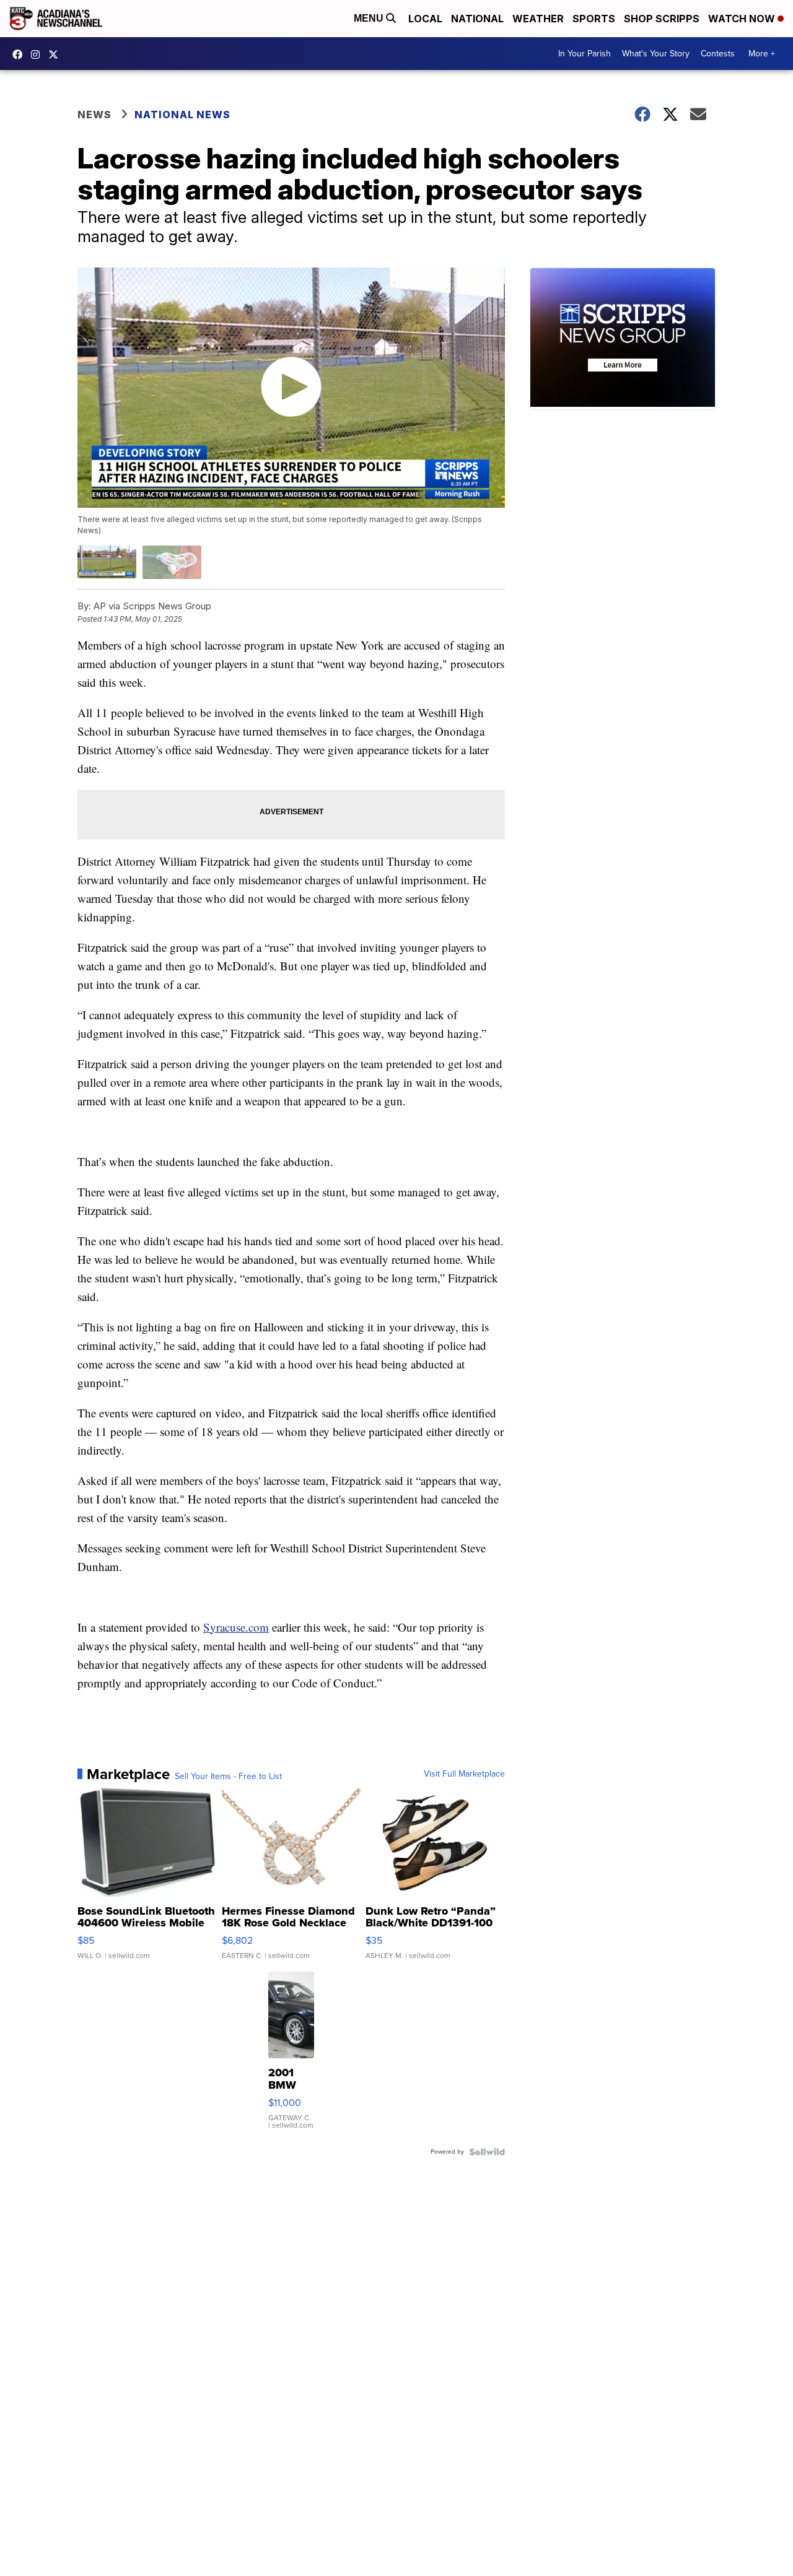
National (477, 19)
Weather (538, 19)
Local (425, 19)
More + (762, 54)
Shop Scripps (662, 19)
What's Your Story (656, 54)
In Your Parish (585, 54)
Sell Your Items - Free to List (228, 1777)
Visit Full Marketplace (464, 1774)
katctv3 (20, 54)
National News (182, 115)
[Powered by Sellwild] (487, 2152)
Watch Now (743, 19)
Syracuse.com (236, 1627)
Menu (370, 18)
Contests (718, 54)
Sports (594, 19)
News (94, 115)
